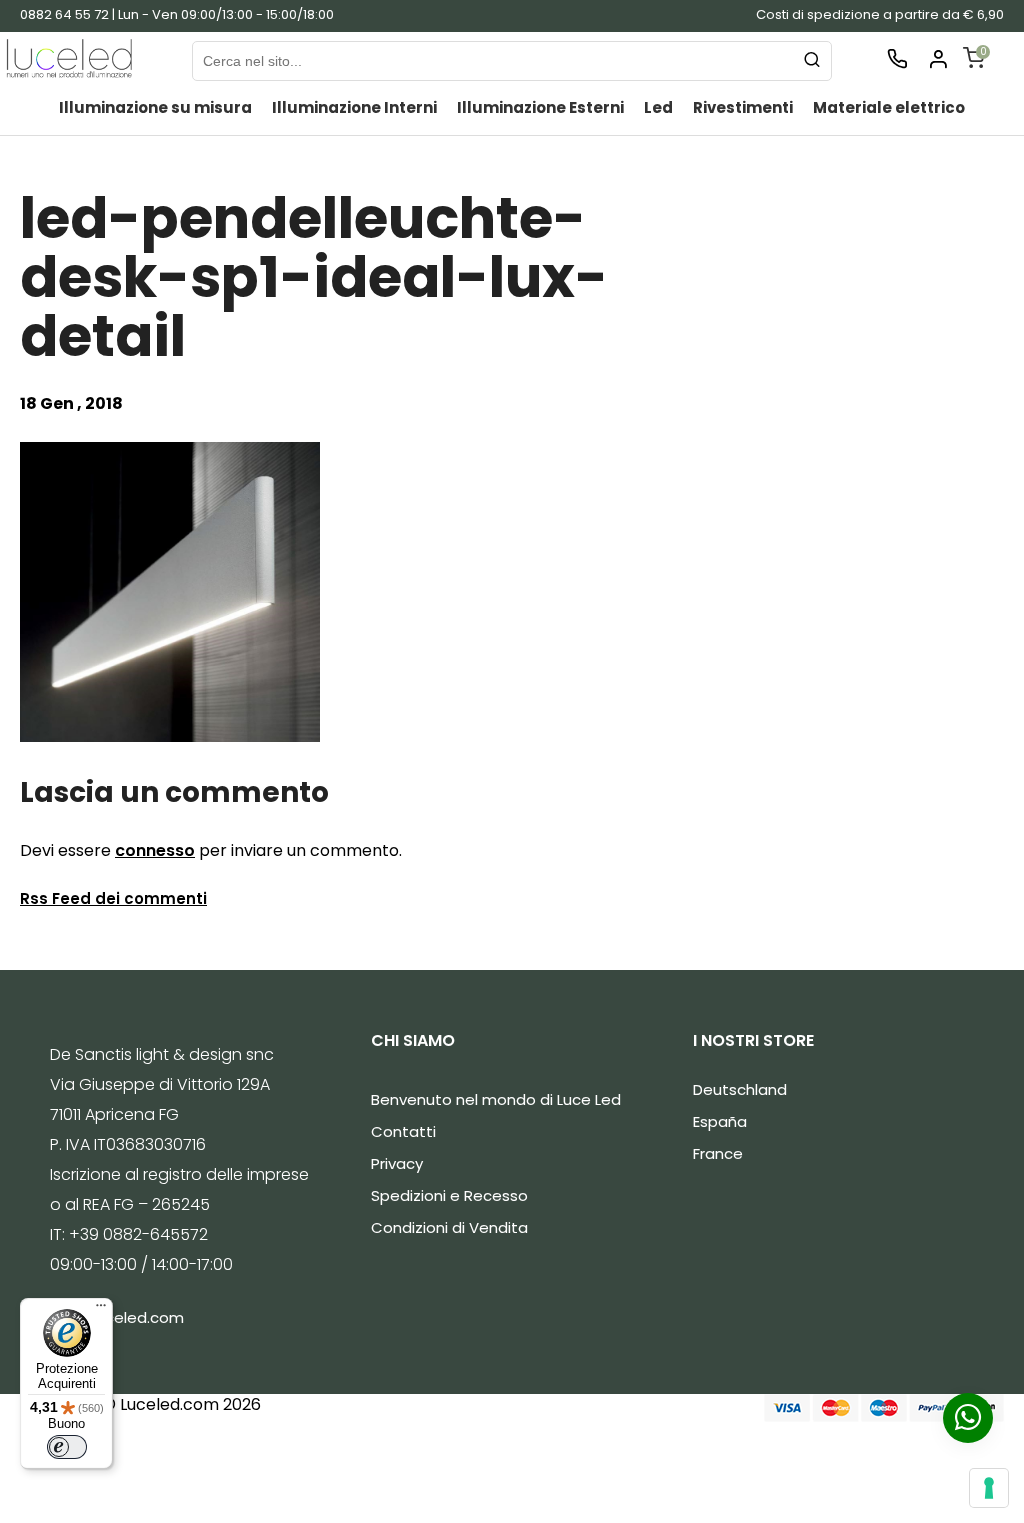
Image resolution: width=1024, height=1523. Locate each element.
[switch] (67, 1447)
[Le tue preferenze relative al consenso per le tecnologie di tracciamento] (989, 1488)
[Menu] (101, 1310)
